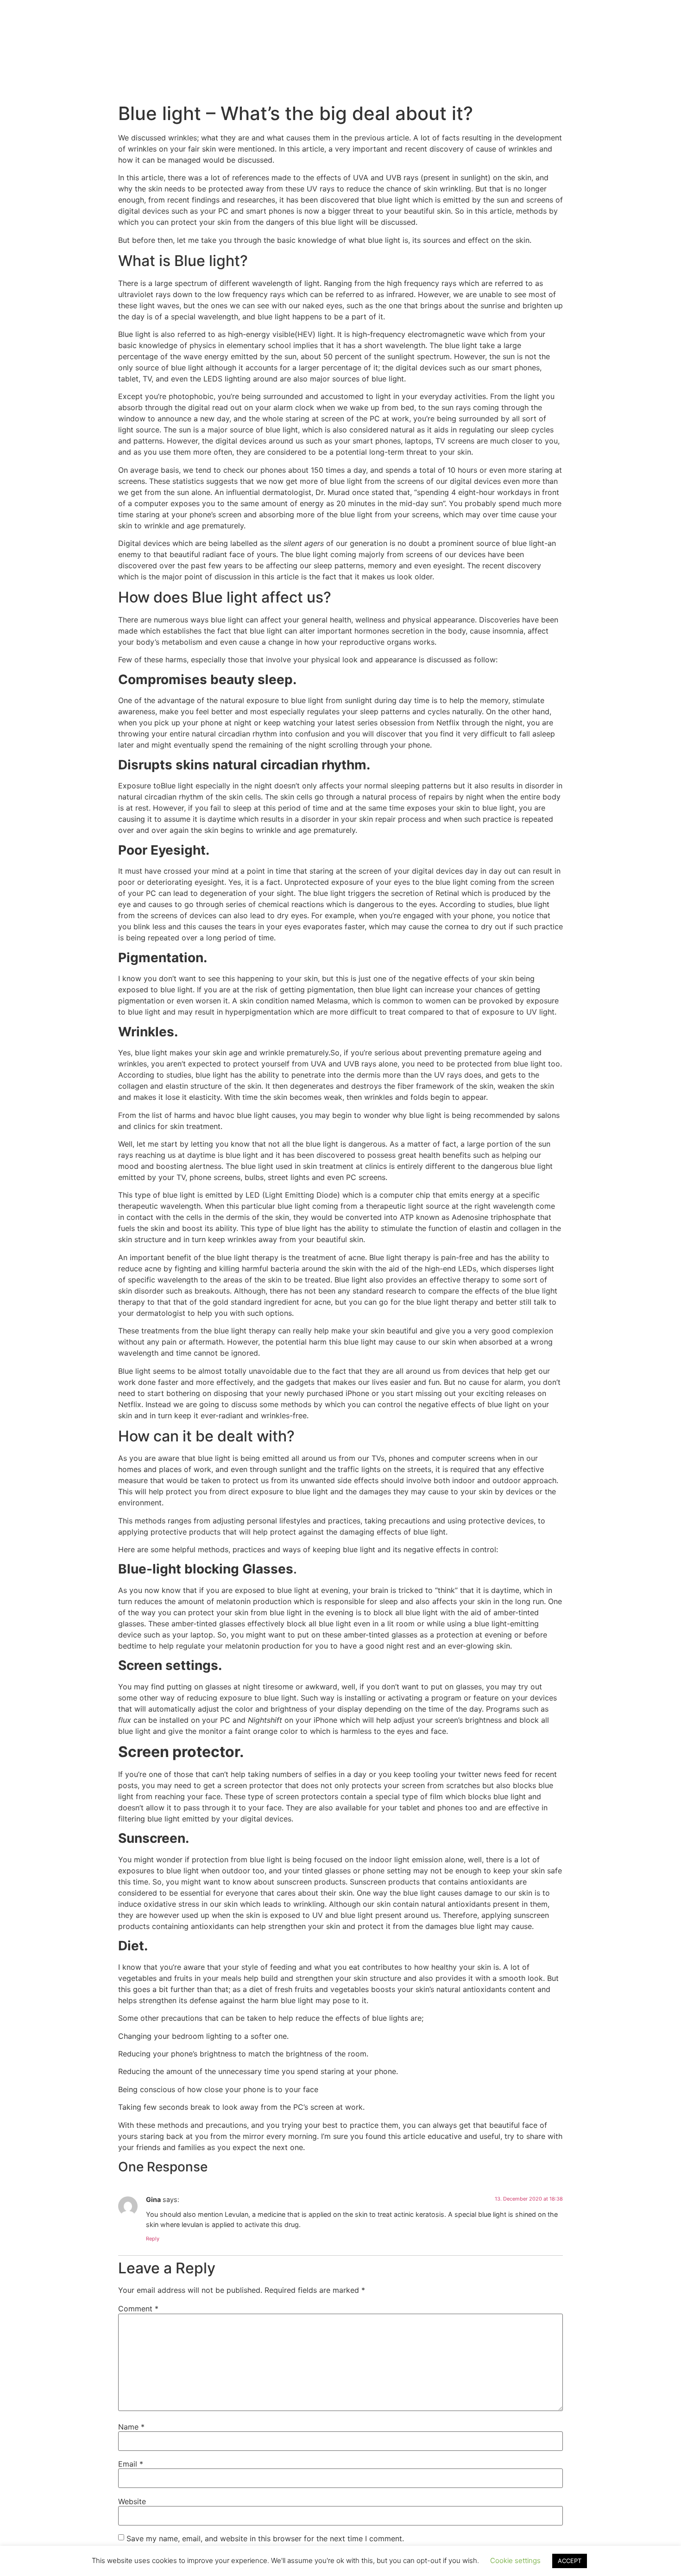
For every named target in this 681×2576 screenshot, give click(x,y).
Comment (138, 2309)
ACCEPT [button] (570, 2561)
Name (131, 2427)
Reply (153, 2239)
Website (132, 2501)
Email (131, 2464)
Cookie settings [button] (515, 2560)
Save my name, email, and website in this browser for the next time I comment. (265, 2538)
